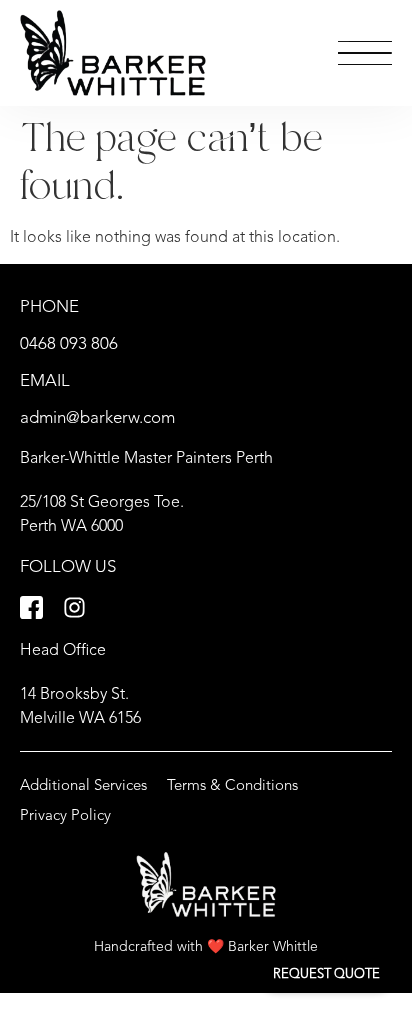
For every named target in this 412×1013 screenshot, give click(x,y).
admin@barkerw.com (97, 418)
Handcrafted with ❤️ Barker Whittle (206, 947)
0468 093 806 (69, 344)
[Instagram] (74, 607)
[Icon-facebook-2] (31, 607)
